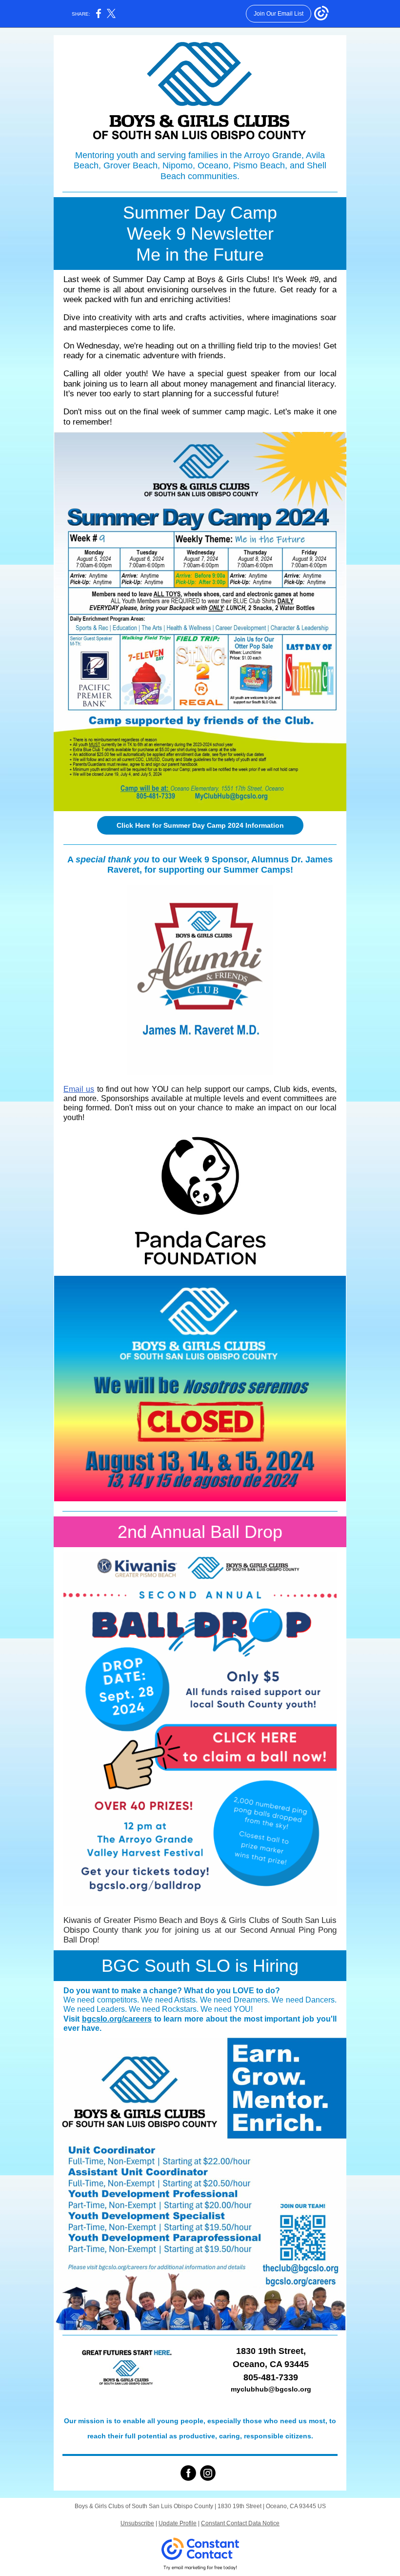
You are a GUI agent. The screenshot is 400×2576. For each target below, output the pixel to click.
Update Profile (178, 2523)
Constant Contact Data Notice (240, 2523)
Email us (79, 1089)
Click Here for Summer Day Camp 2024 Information (200, 825)
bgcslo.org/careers (117, 2019)
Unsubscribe (137, 2523)
